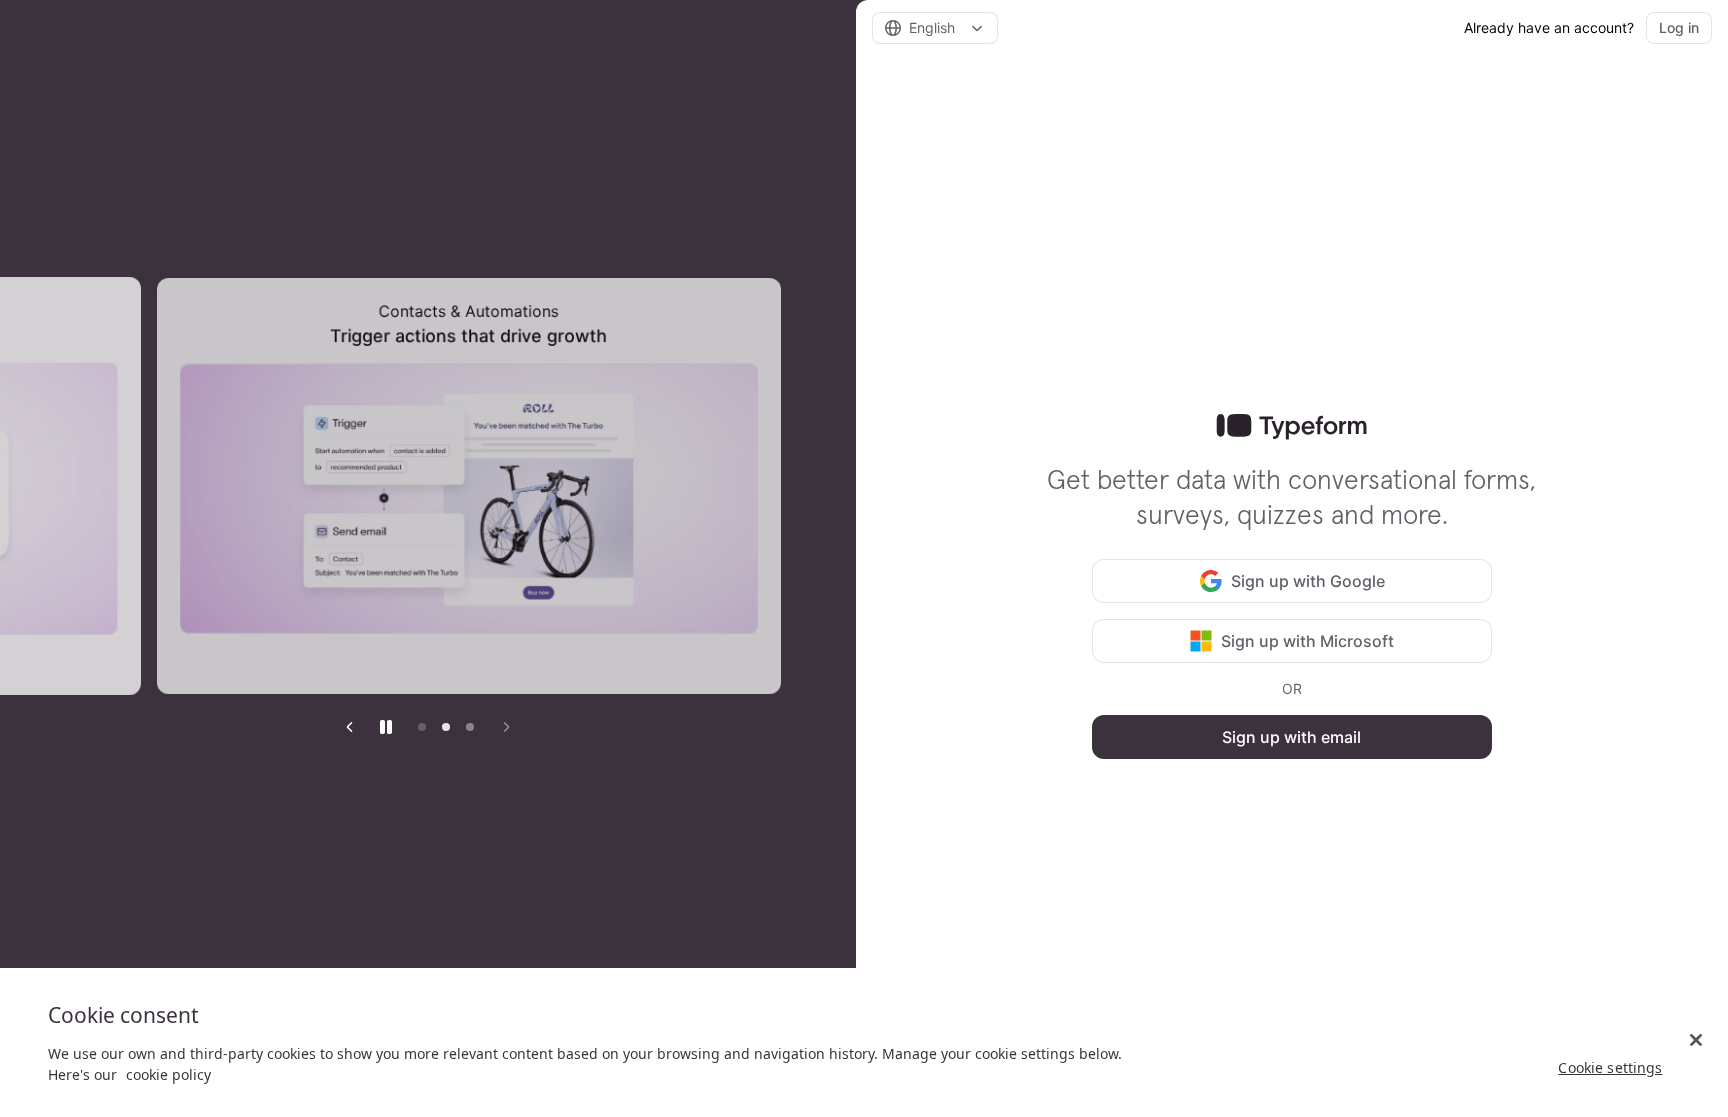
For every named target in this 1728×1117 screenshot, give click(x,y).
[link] (1291, 427)
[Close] (1696, 1040)
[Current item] (470, 727)
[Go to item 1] (422, 727)
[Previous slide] (350, 727)
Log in (1679, 27)
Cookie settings (1610, 1067)
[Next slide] (506, 727)
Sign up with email (1291, 737)
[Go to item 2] (446, 727)
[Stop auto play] (386, 727)
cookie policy (168, 1074)
